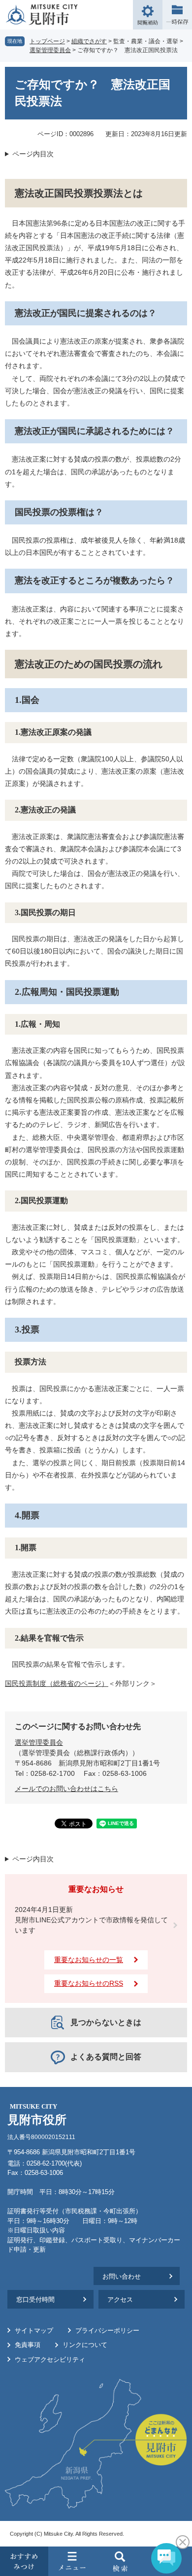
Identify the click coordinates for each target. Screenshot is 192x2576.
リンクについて (85, 2345)
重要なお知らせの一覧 (89, 1960)
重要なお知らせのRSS (89, 1983)
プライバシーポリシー (107, 2330)
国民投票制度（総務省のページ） (57, 1683)
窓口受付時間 (35, 2300)
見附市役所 (37, 2115)
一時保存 (177, 15)
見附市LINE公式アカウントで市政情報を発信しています (91, 1925)
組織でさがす (89, 41)
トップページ (47, 41)
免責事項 (28, 2345)
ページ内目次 (33, 154)
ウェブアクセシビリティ (50, 2359)
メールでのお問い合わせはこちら (66, 1789)
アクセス (120, 2300)
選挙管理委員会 (50, 50)
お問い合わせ (122, 2276)
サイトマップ (34, 2330)
